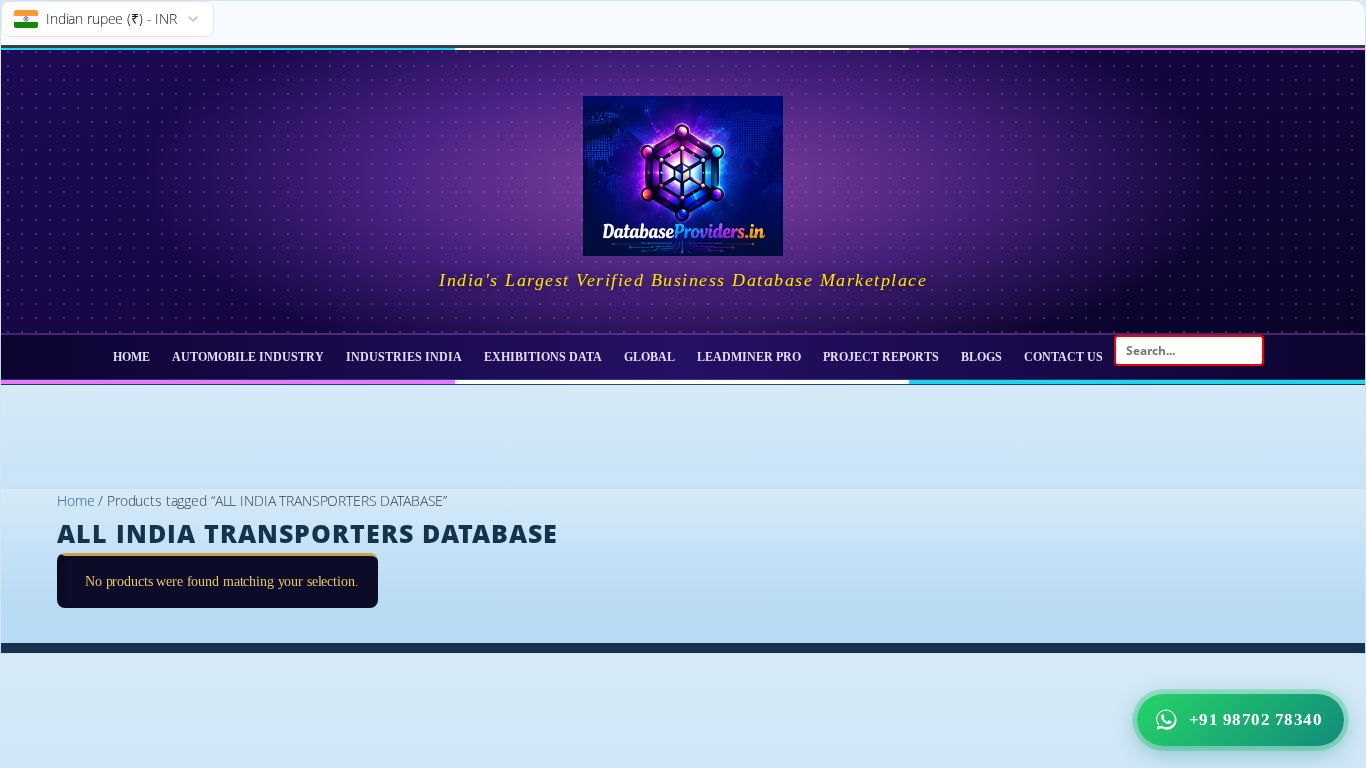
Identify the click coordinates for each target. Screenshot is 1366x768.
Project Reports (881, 357)
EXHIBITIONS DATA (543, 357)
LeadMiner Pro (749, 357)
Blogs (981, 357)
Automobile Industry (248, 357)
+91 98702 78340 (1256, 719)
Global (649, 357)
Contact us (1063, 357)
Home (131, 357)
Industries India (404, 357)
